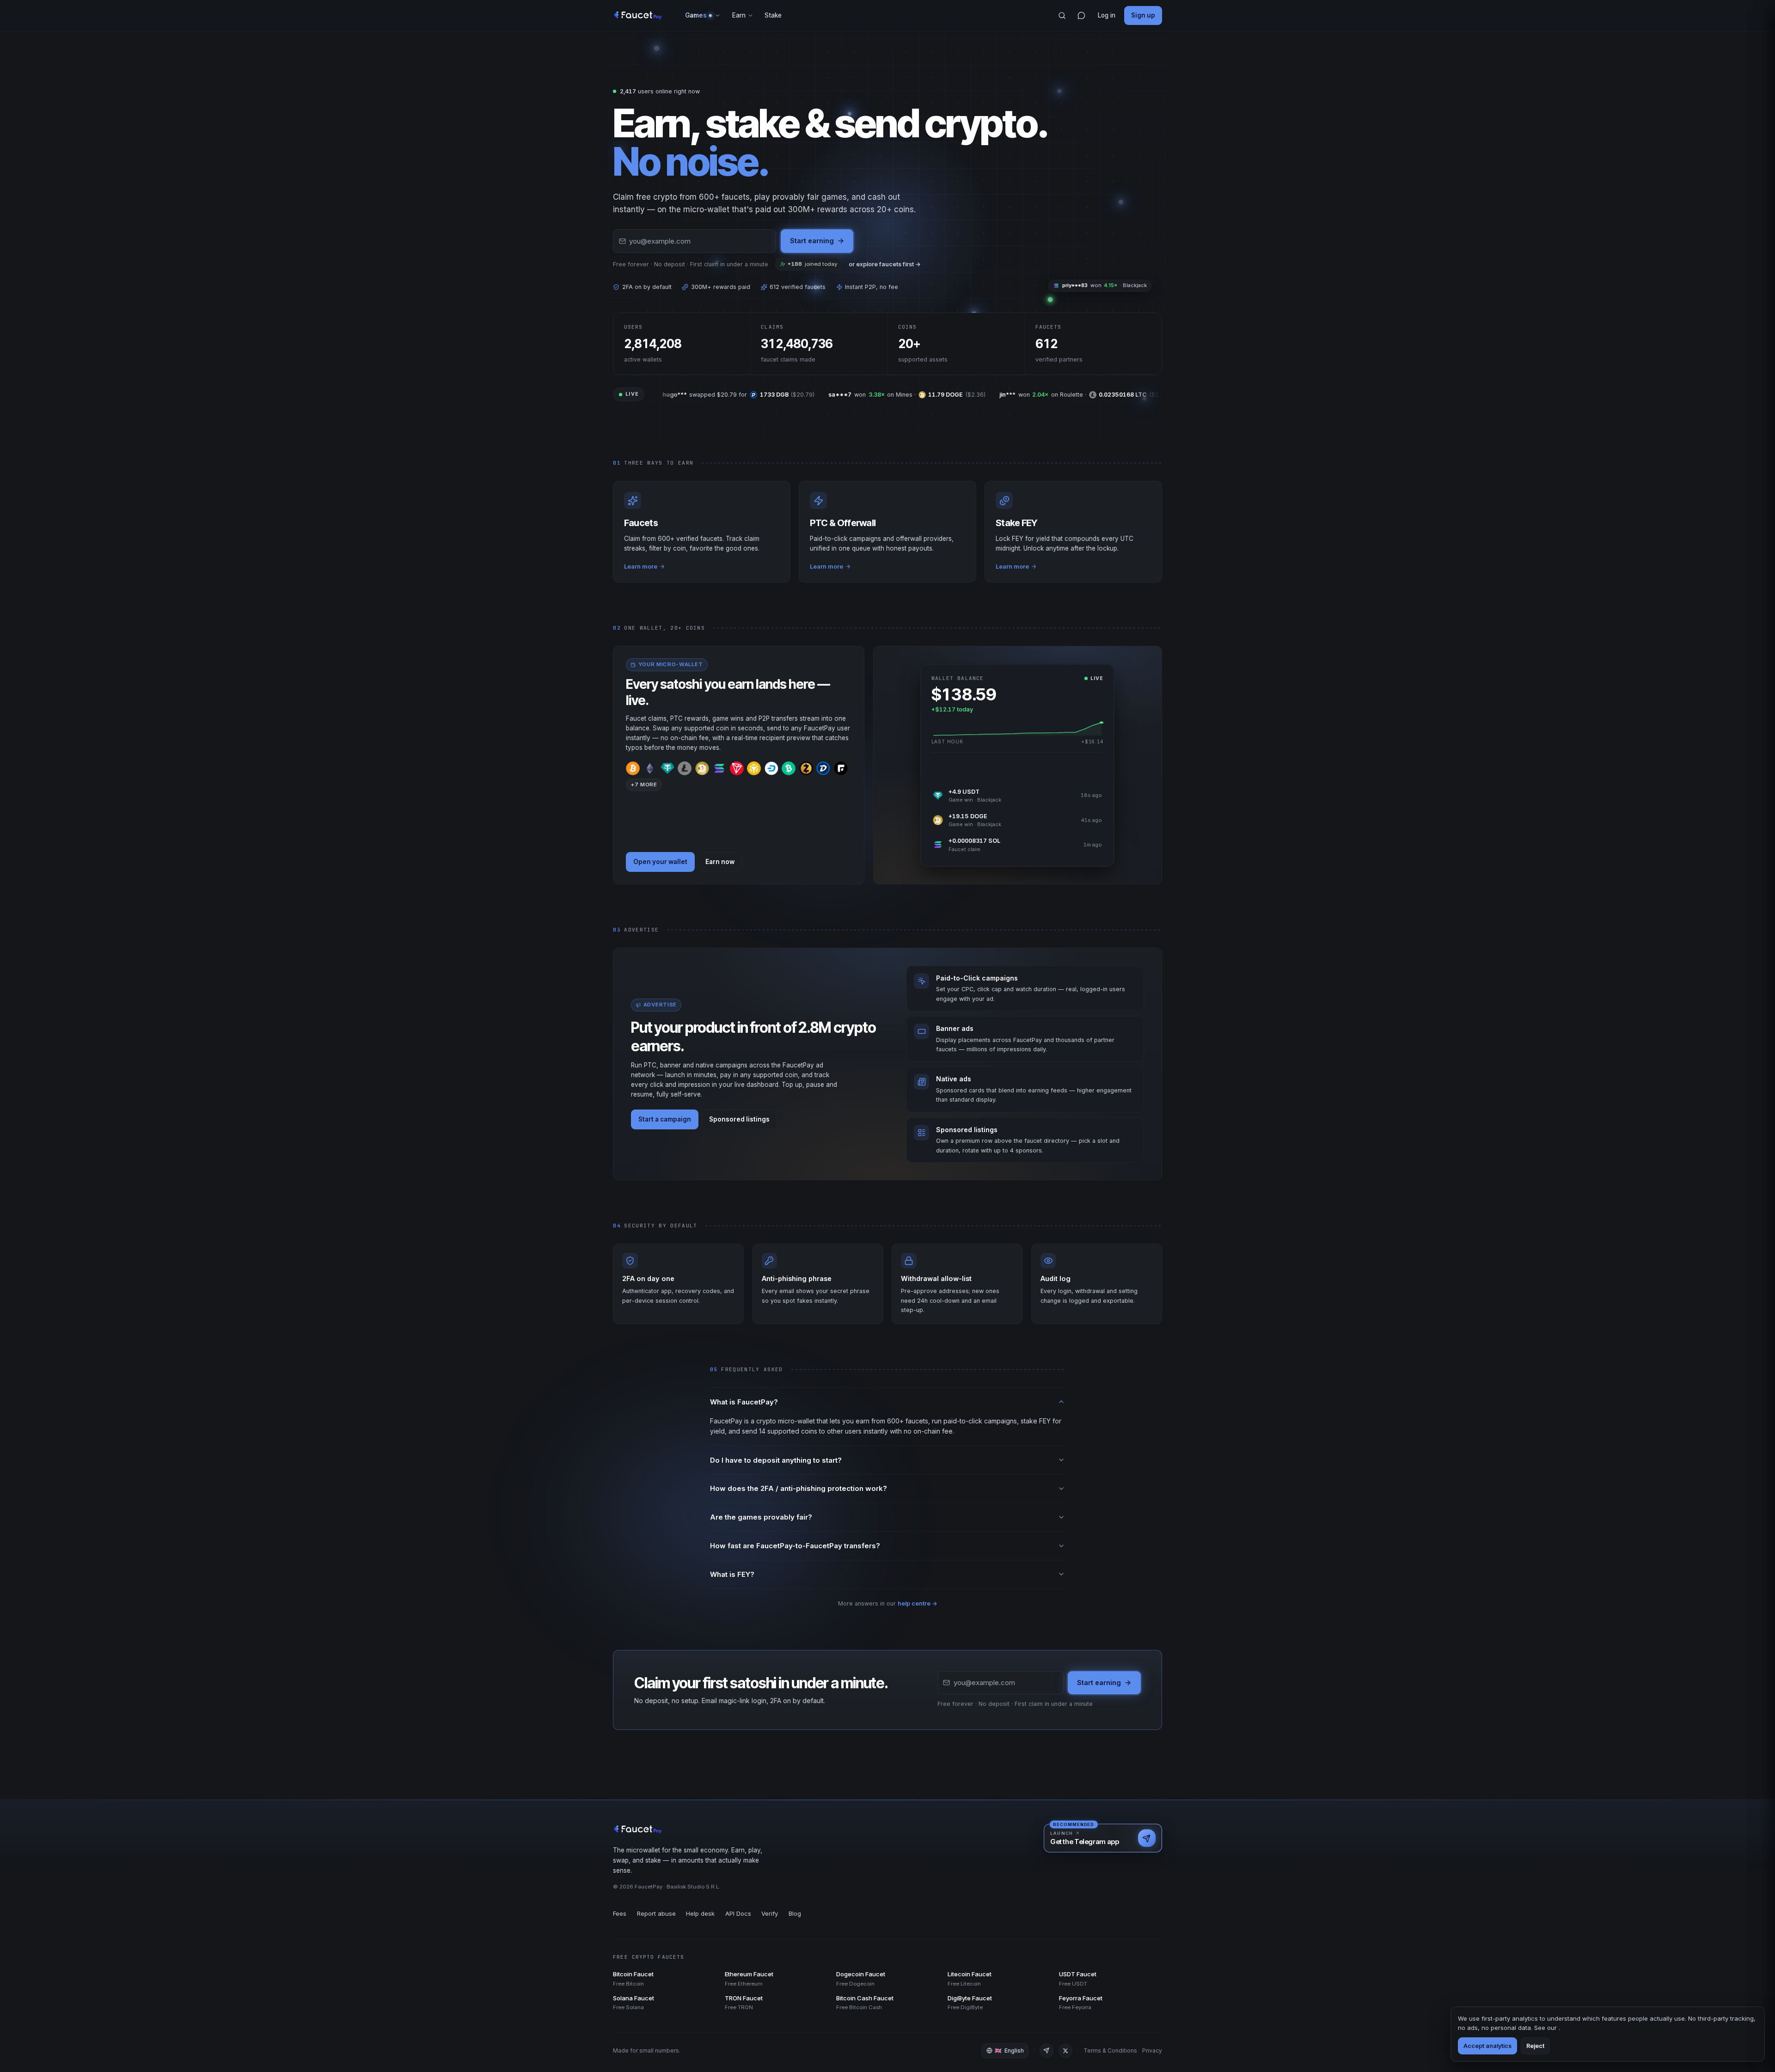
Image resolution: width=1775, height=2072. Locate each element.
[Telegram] (1047, 2051)
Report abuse (656, 1913)
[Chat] (1081, 16)
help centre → (918, 1603)
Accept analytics (1487, 2046)
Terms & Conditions (1110, 2051)
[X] (1065, 2051)
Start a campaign (665, 1119)
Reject (1535, 2046)
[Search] (1062, 16)
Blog (795, 1913)
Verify (770, 1913)
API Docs (738, 1913)
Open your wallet (660, 862)
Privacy (1152, 2051)
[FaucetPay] (638, 16)
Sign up (1143, 15)
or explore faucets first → (885, 264)
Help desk (700, 1913)
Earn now (720, 862)
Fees (620, 1913)
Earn (739, 15)
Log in (1107, 15)
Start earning (812, 241)
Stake (773, 15)
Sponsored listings (739, 1119)
